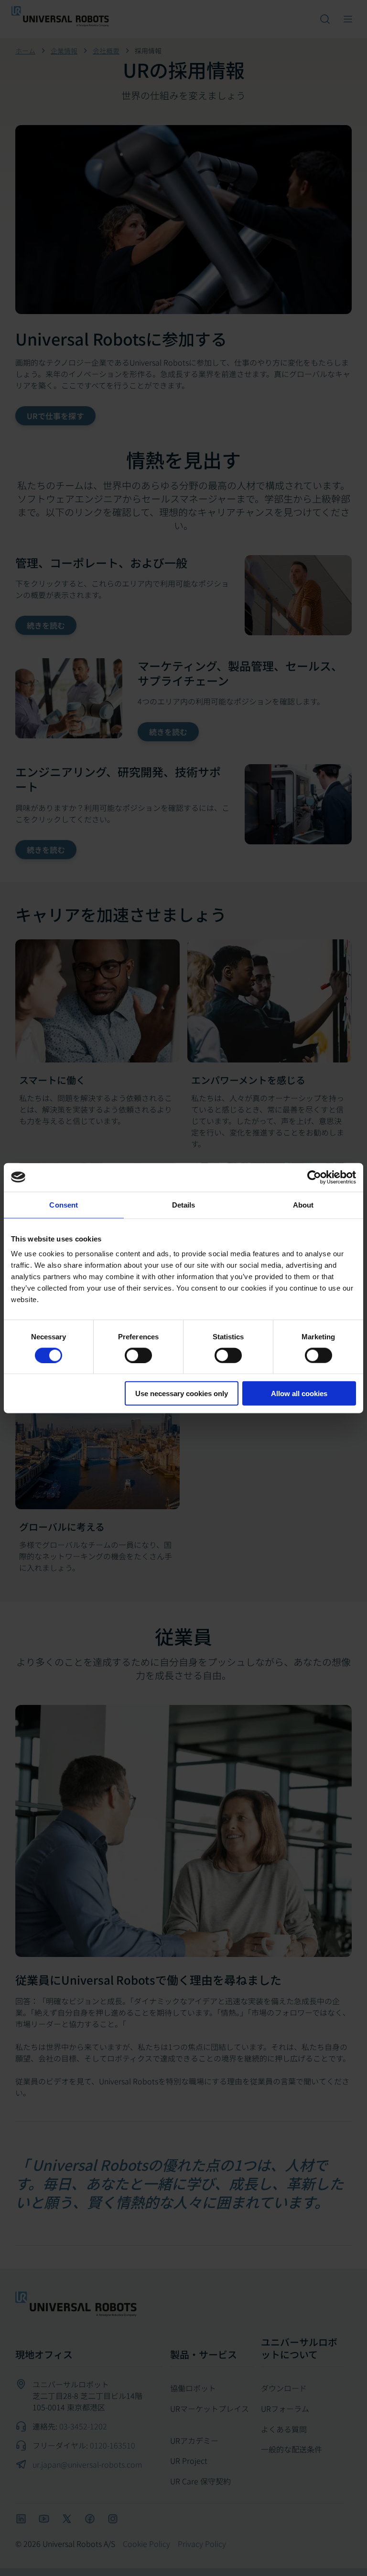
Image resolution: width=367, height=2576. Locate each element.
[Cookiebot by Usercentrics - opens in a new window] (314, 1177)
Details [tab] (184, 1204)
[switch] (138, 1355)
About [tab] (303, 1204)
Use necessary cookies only (182, 1393)
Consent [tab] (64, 1204)
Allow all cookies (299, 1393)
